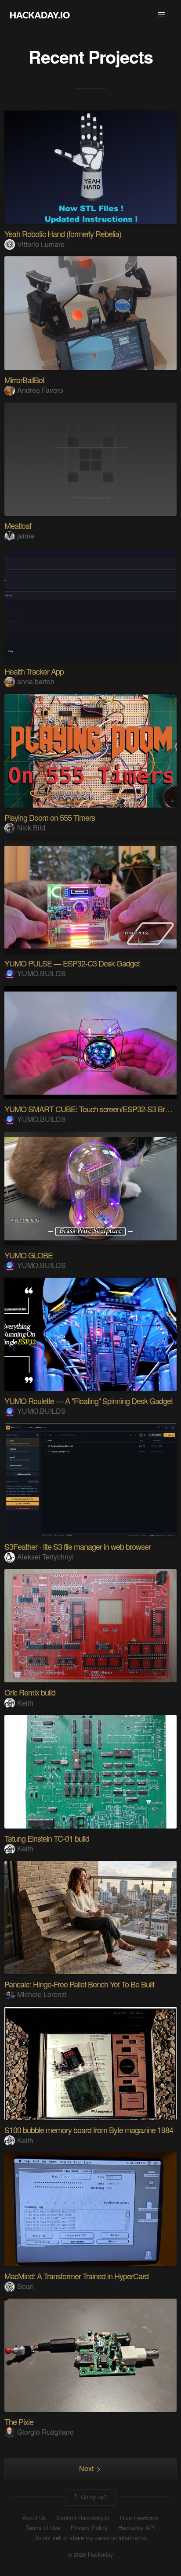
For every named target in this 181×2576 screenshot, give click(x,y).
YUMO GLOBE (29, 1255)
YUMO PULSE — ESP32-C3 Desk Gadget (72, 963)
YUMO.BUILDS (42, 973)
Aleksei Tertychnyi (45, 1557)
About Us (34, 2518)
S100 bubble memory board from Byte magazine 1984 (89, 2130)
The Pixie (19, 2422)
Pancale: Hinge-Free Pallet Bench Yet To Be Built (79, 1984)
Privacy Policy (89, 2528)
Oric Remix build (30, 1692)
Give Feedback (139, 2518)
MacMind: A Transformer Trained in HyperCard (76, 2276)
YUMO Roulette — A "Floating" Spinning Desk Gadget (89, 1401)
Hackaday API (137, 2528)
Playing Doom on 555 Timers (50, 817)
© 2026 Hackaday (90, 2554)
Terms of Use (43, 2528)
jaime (26, 536)
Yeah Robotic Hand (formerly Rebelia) (63, 234)
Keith (25, 1703)
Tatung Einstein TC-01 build (47, 1838)
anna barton (36, 681)
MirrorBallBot (24, 380)
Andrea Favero (40, 390)
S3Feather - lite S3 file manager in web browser (78, 1546)
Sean (25, 2286)
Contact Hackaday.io (83, 2518)
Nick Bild (31, 828)
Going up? (93, 2496)
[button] (162, 15)
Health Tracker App (34, 671)
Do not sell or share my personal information (90, 2538)
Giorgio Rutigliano (45, 2432)
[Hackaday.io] (40, 15)
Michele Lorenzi (42, 1994)
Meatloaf (18, 525)
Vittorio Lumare (41, 244)
